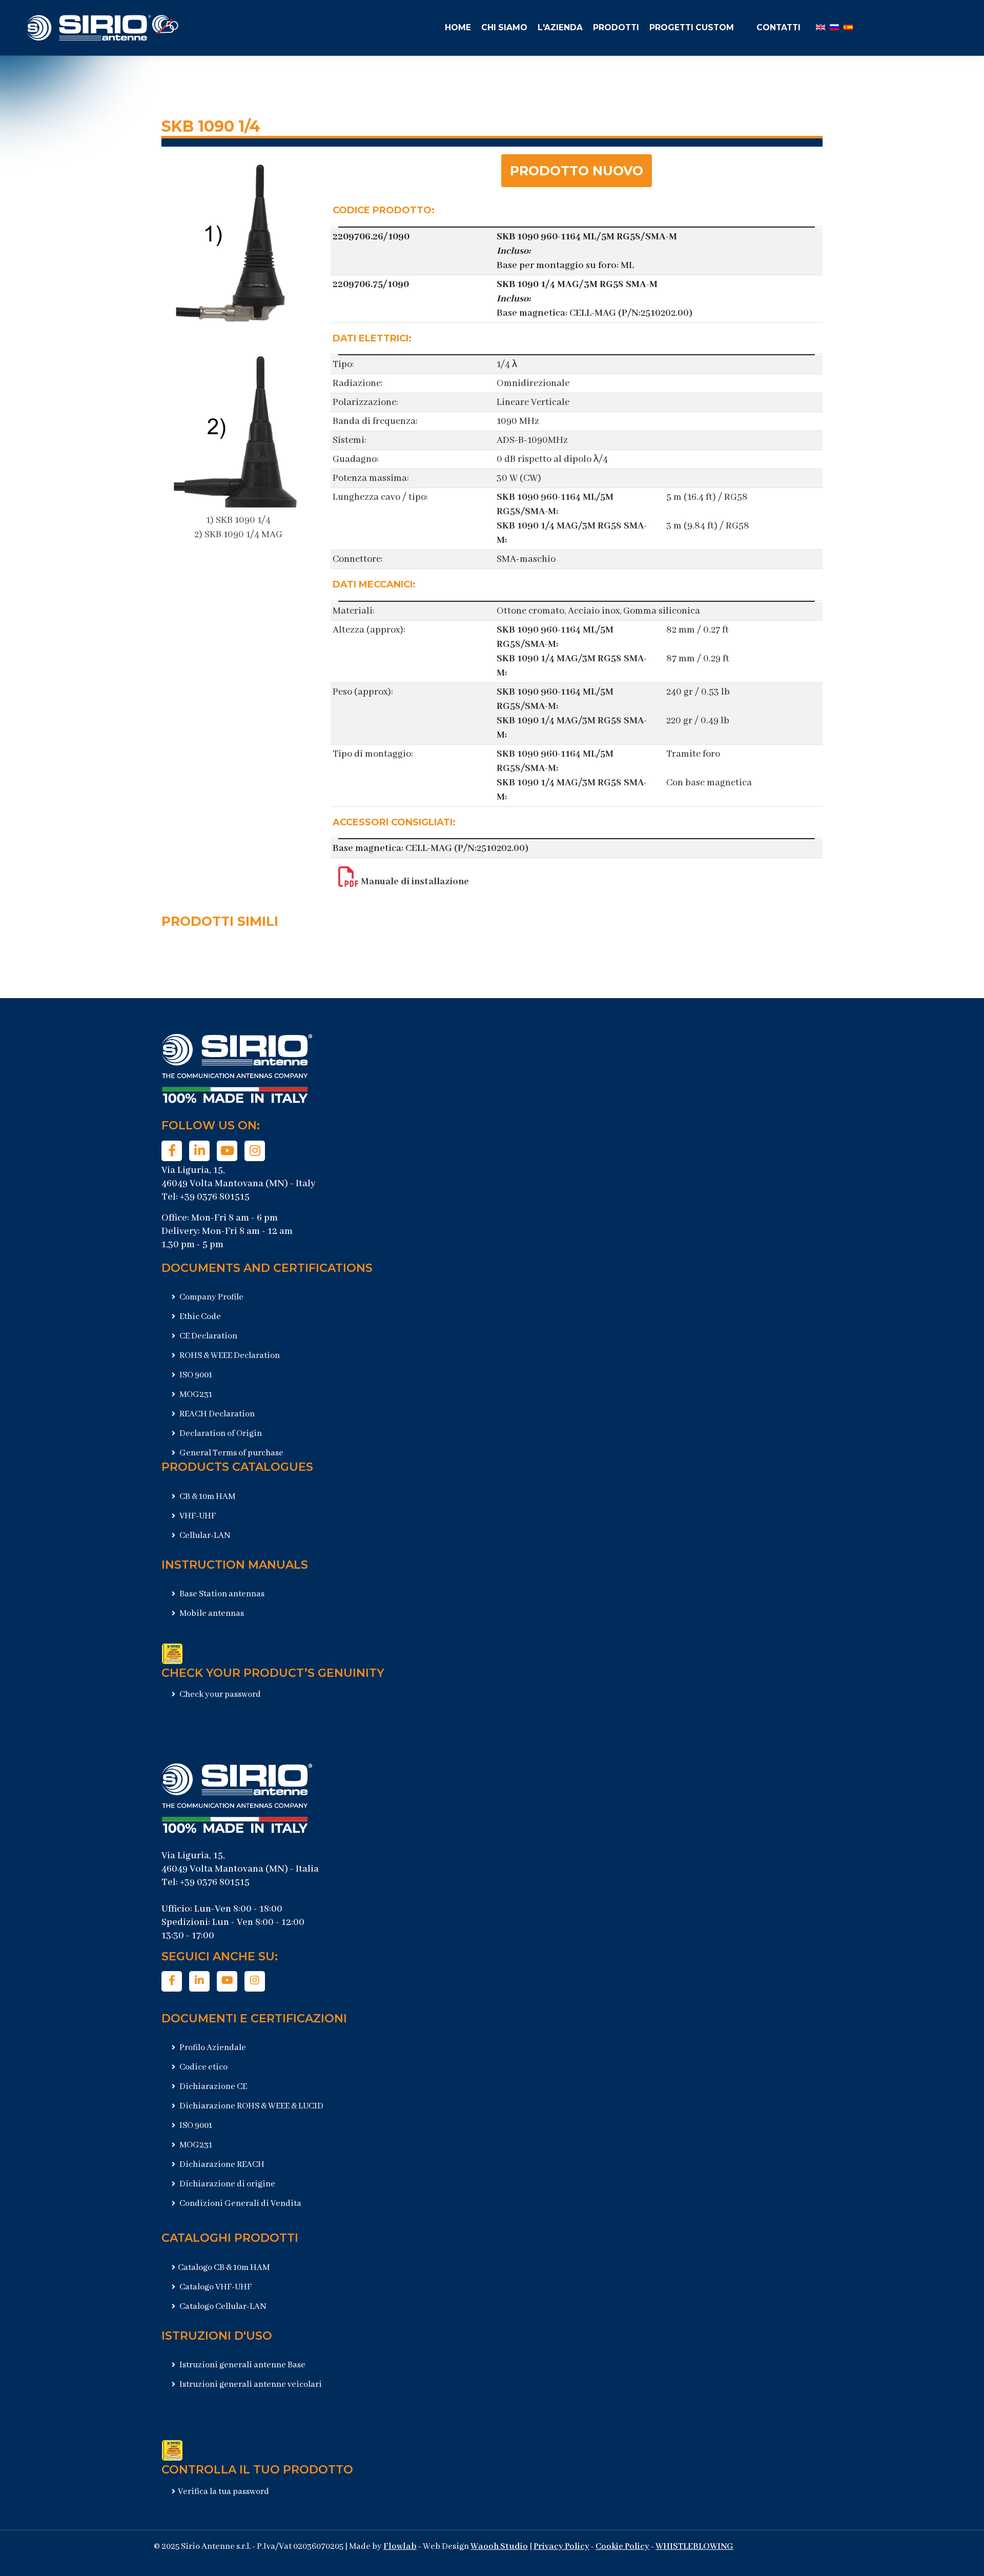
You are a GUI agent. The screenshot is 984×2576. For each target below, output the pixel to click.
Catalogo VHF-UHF (215, 2287)
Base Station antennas (221, 1594)
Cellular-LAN (204, 1536)
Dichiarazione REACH (221, 2165)
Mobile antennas (211, 1614)
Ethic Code (199, 1317)
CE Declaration (208, 1336)
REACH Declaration (216, 1414)
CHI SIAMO (504, 27)
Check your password (219, 1695)
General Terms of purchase (231, 1453)
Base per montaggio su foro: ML (565, 266)
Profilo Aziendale (212, 2048)
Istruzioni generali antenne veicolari (250, 2385)
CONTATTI (778, 27)
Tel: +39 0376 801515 (206, 1197)
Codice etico (203, 2067)
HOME (458, 27)
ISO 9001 (195, 1375)
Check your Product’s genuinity (273, 1673)
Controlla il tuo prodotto (257, 2470)
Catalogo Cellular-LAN (222, 2307)
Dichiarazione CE (212, 2087)
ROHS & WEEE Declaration (229, 1356)
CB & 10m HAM (207, 1497)
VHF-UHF (197, 1516)
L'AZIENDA (560, 27)
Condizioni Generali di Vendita (240, 2204)
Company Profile (211, 1297)
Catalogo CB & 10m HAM (224, 2268)
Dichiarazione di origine (227, 2184)
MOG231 (195, 1395)
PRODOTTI (616, 27)
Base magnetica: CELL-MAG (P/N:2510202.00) (594, 313)
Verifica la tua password (223, 2492)
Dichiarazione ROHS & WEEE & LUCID (251, 2106)
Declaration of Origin (220, 1434)
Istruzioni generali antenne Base (242, 2365)
